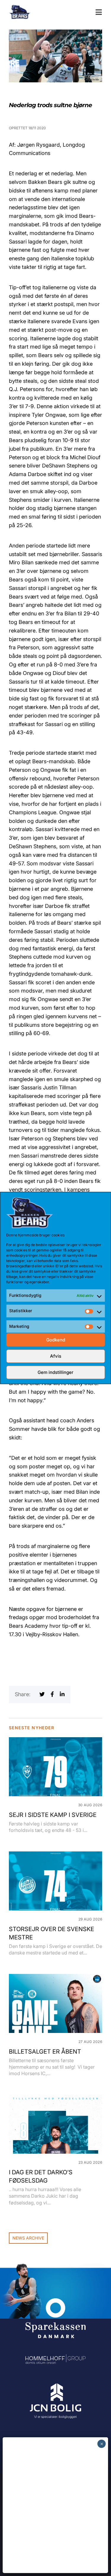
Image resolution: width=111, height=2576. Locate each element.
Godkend (56, 1340)
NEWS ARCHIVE (28, 2238)
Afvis (56, 1356)
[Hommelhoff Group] (55, 2358)
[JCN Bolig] (55, 2384)
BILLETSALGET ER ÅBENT (45, 2052)
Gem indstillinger (55, 1372)
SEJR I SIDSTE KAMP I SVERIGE (53, 1815)
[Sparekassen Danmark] (55, 2302)
